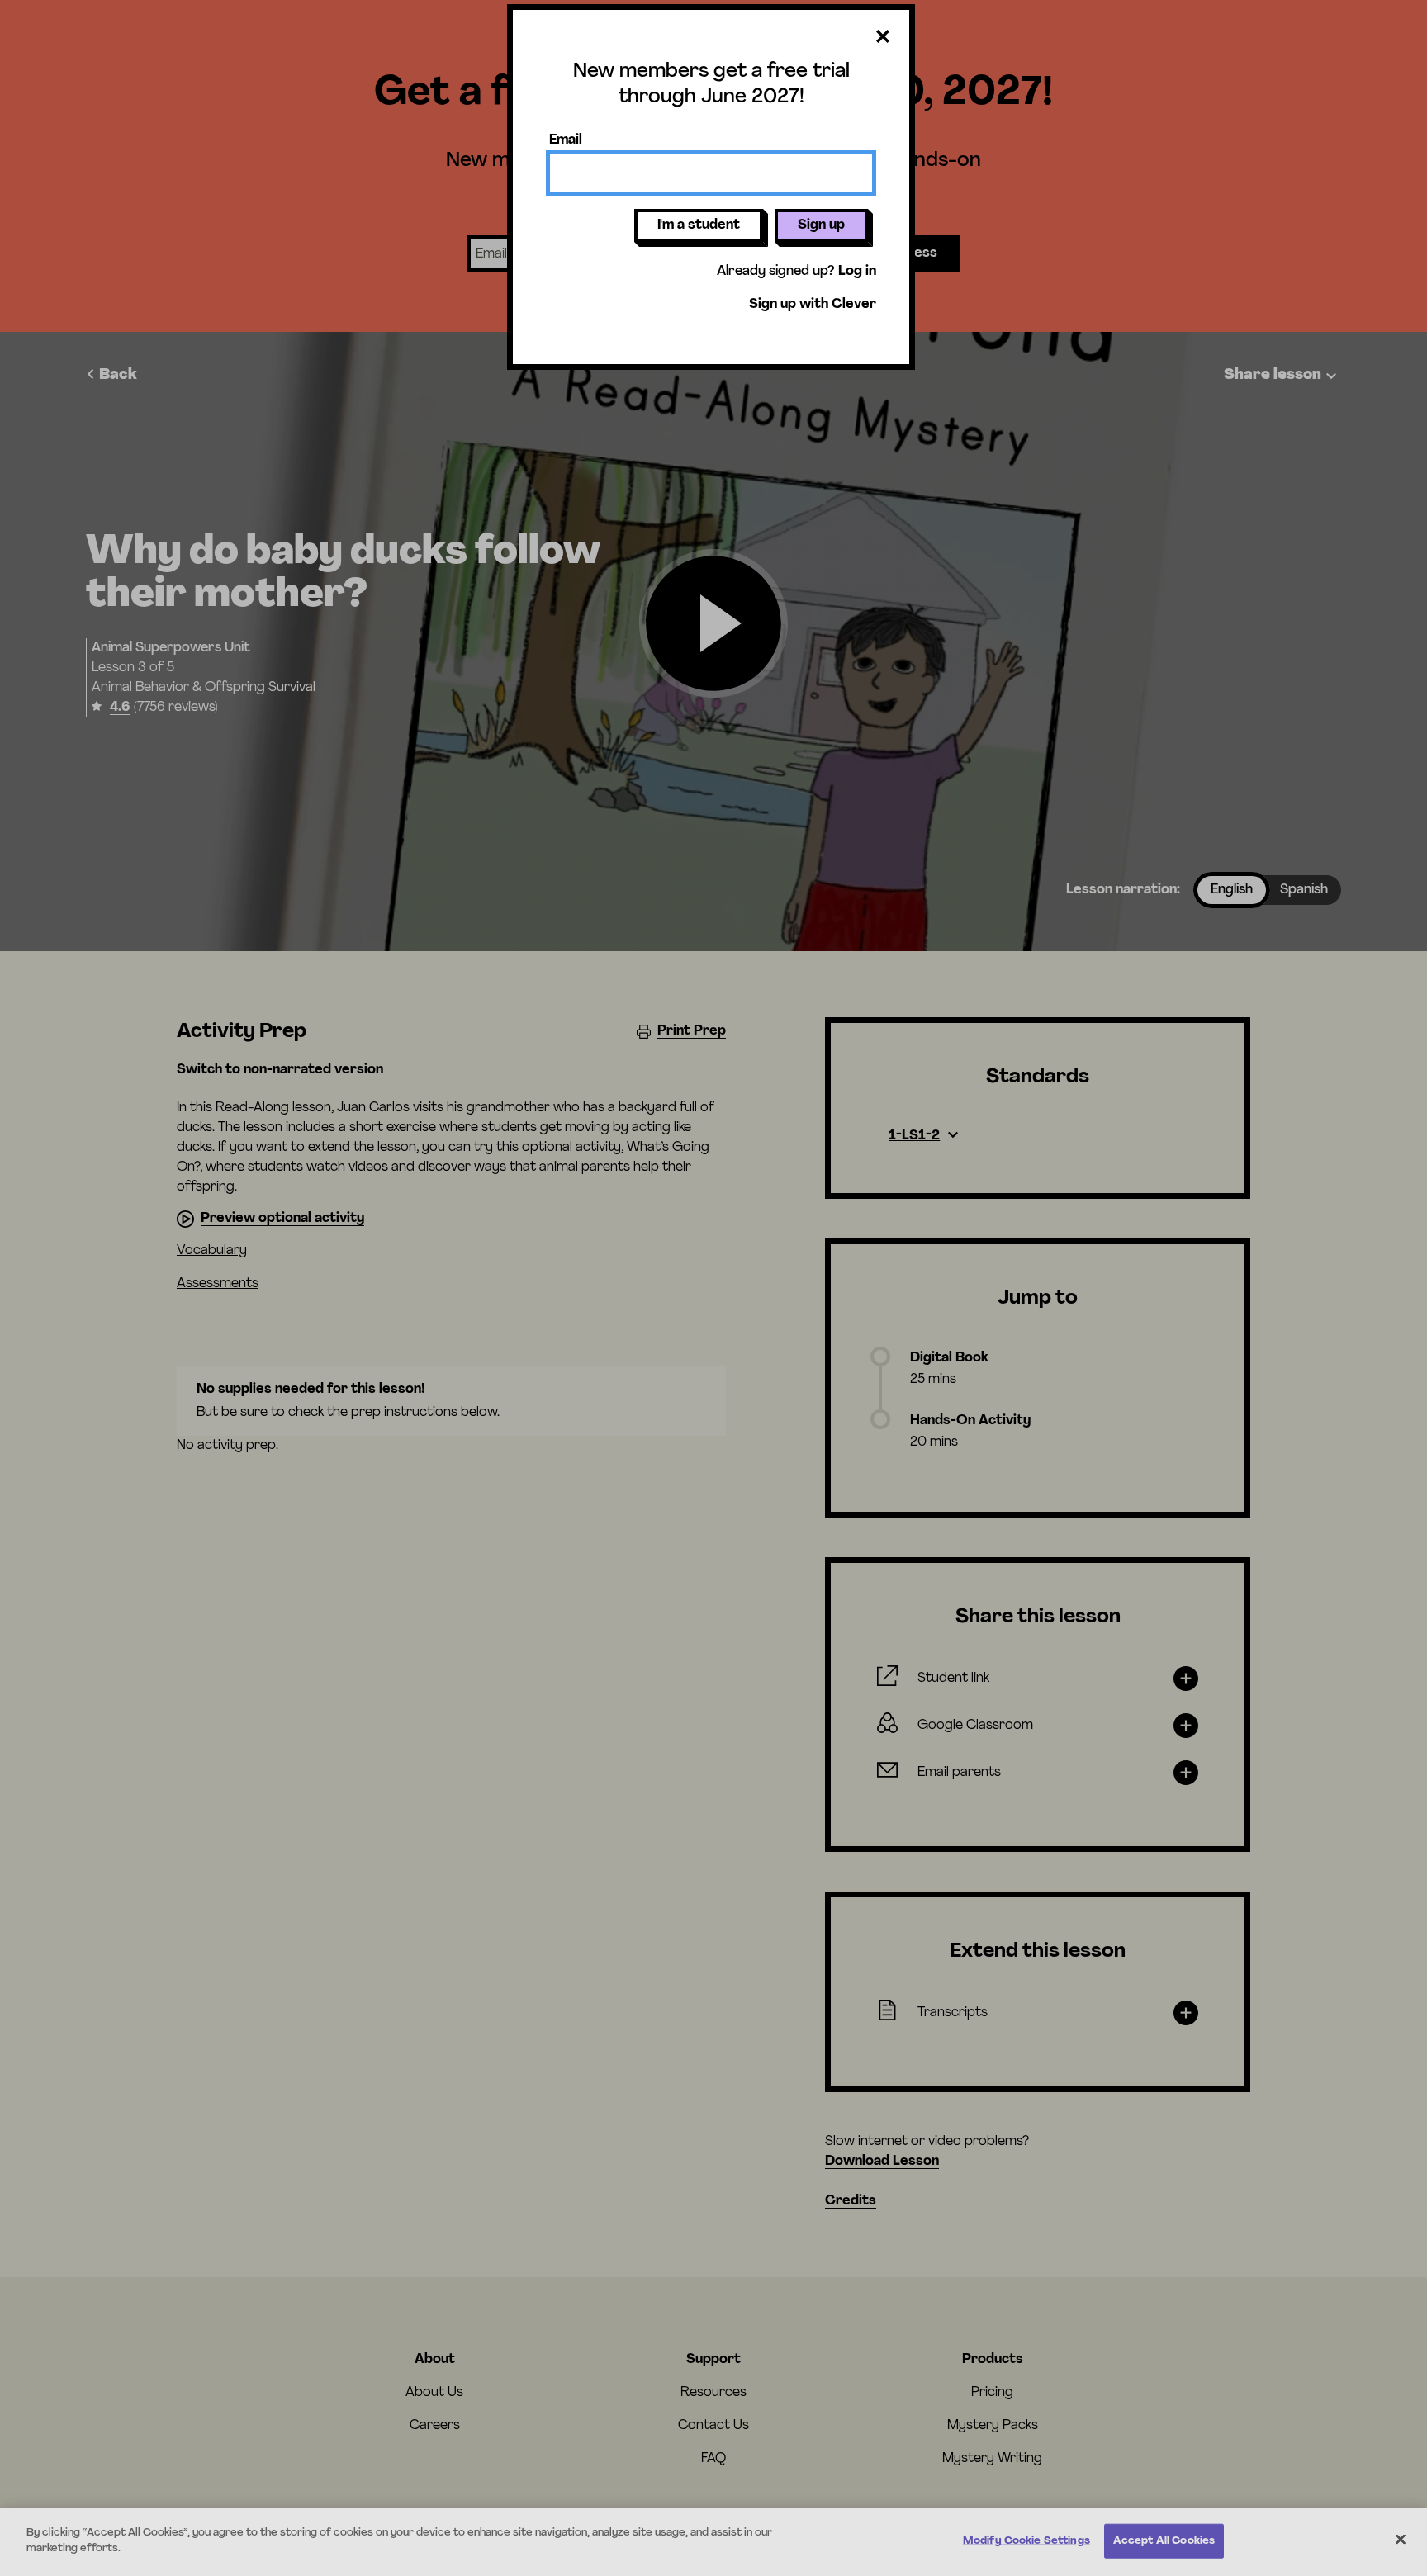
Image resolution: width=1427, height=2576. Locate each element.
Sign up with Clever (813, 305)
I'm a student (699, 225)
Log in (857, 272)
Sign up (821, 225)
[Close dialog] (883, 38)
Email (566, 140)
